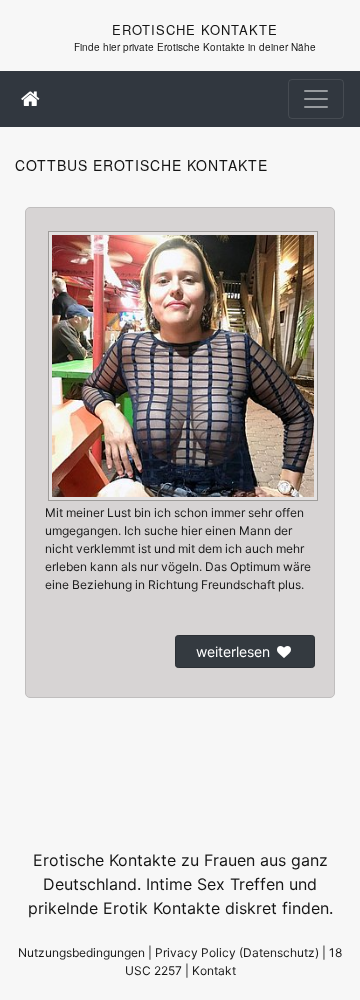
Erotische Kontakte (195, 29)
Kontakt (214, 970)
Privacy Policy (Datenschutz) (237, 952)
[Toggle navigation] (316, 99)
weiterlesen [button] (233, 651)
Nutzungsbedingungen (81, 952)
